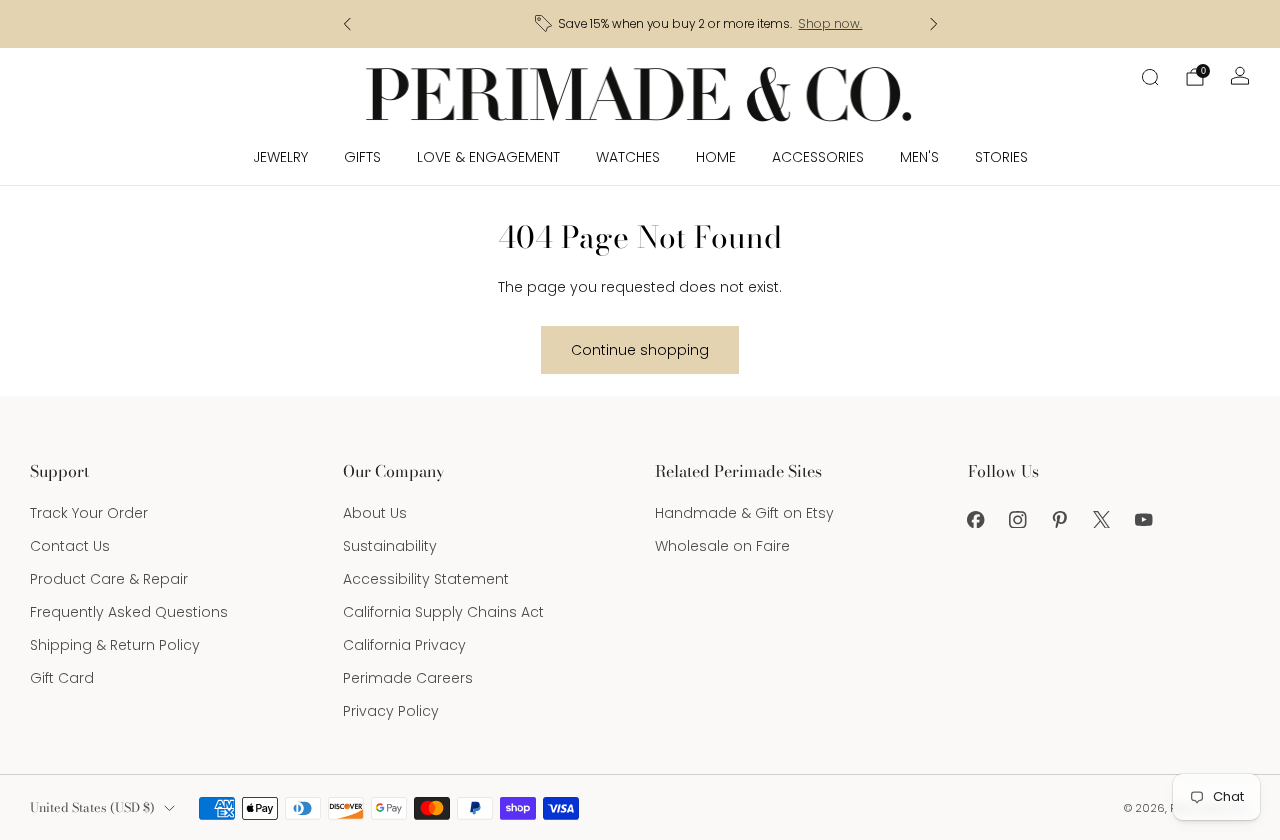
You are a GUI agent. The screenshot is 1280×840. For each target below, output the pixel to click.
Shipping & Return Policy (115, 645)
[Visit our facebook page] (976, 519)
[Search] (1150, 77)
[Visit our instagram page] (1018, 519)
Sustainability (390, 546)
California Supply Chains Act (443, 612)
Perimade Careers (408, 678)
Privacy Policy (391, 711)
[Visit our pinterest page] (1060, 519)
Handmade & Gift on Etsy (744, 513)
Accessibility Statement (426, 579)
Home (716, 157)
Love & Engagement (488, 157)
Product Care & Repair (109, 579)
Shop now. (771, 24)
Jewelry (280, 157)
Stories (1001, 157)
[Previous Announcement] (347, 24)
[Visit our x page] (1102, 519)
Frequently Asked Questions (129, 612)
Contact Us (70, 546)
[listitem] (641, 24)
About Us (375, 513)
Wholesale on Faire (722, 546)
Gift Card (62, 678)
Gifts (362, 157)
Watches (628, 157)
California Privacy (404, 645)
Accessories (818, 157)
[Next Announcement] (934, 24)
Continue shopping (640, 350)
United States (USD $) (92, 807)
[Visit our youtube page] (1144, 519)
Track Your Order (89, 513)
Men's (919, 157)
